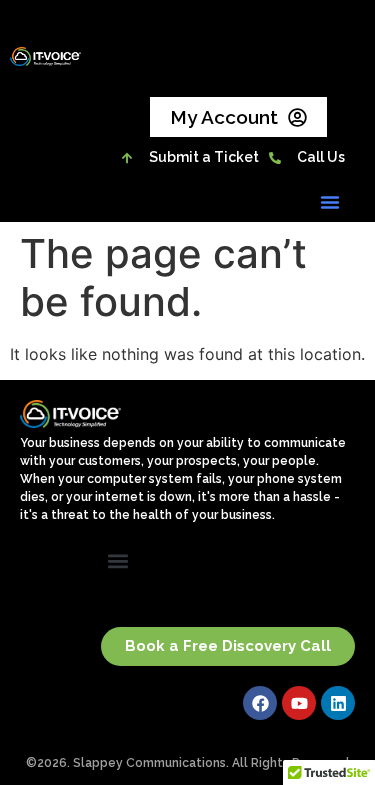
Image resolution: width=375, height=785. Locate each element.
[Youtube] (299, 703)
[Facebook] (260, 703)
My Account (224, 117)
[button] (330, 202)
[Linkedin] (338, 703)
